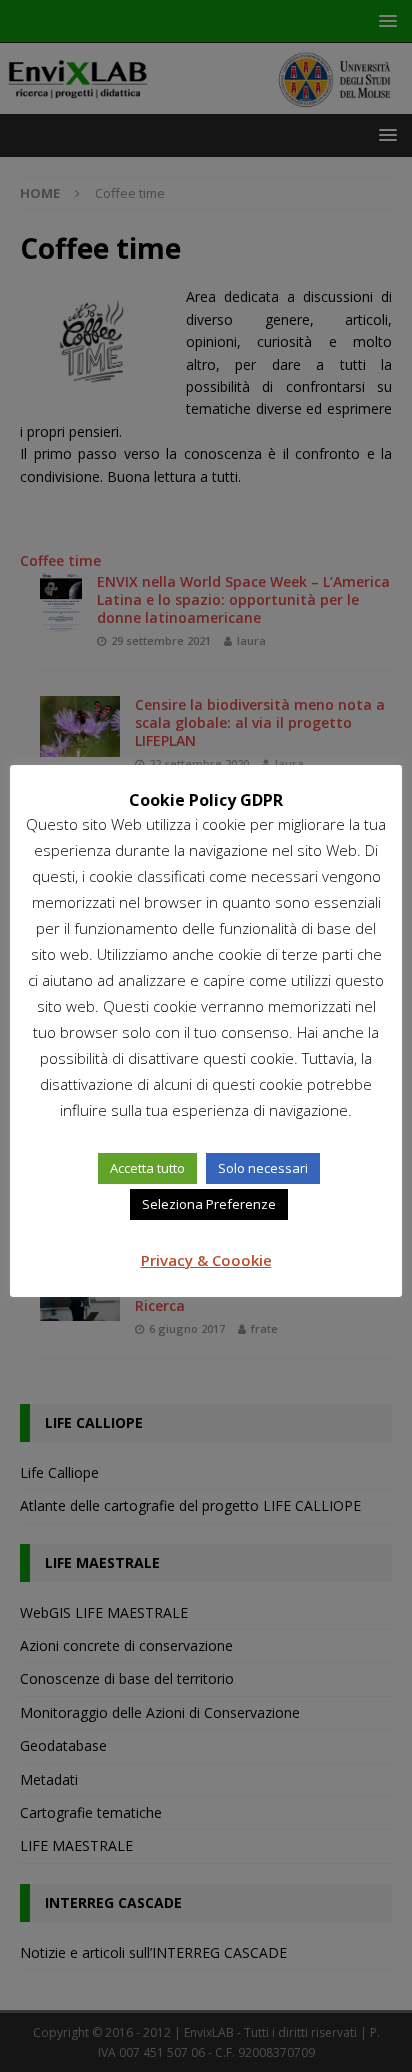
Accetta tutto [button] (147, 1168)
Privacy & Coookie (206, 1260)
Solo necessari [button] (263, 1168)
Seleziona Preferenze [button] (209, 1204)
